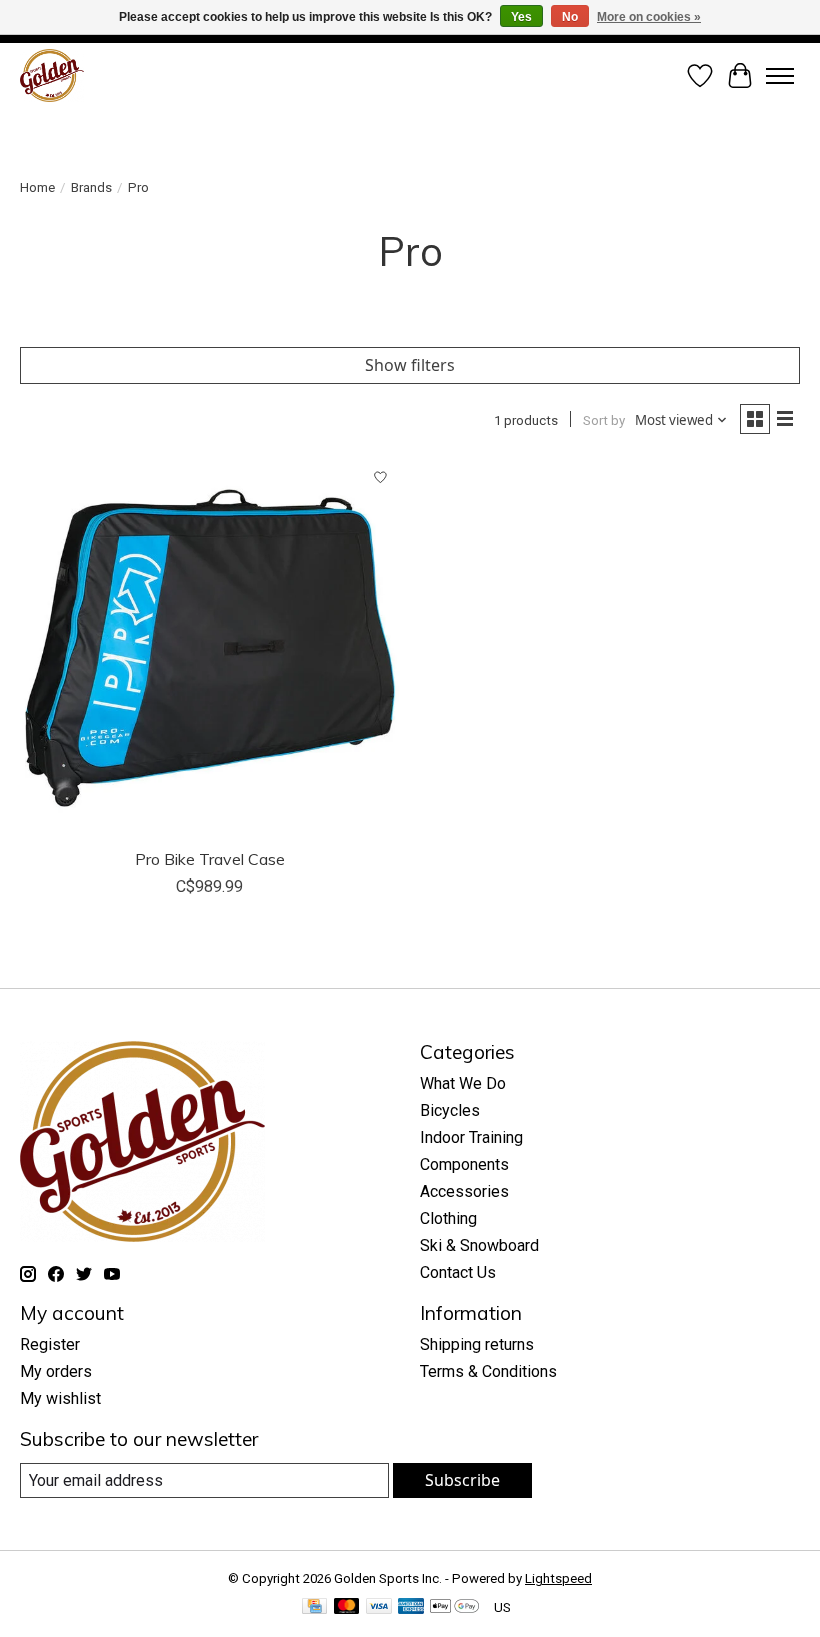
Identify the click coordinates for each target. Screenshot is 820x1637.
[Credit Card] (314, 1607)
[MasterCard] (347, 1607)
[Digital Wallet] (454, 1607)
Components (464, 1164)
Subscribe (462, 1480)
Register (50, 1344)
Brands (91, 187)
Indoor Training (471, 1137)
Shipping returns (477, 1344)
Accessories (464, 1191)
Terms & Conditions (488, 1371)
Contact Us (458, 1272)
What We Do (463, 1083)
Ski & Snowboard (479, 1245)
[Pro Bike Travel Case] (210, 648)
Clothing (448, 1218)
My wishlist (60, 1398)
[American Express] (411, 1607)
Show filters (410, 365)
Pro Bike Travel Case (210, 859)
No (570, 17)
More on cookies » (649, 17)
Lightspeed (558, 1578)
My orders (56, 1371)
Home (37, 187)
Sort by (604, 420)
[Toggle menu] (780, 76)
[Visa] (379, 1607)
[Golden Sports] (52, 75)
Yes (521, 17)
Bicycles (450, 1110)
